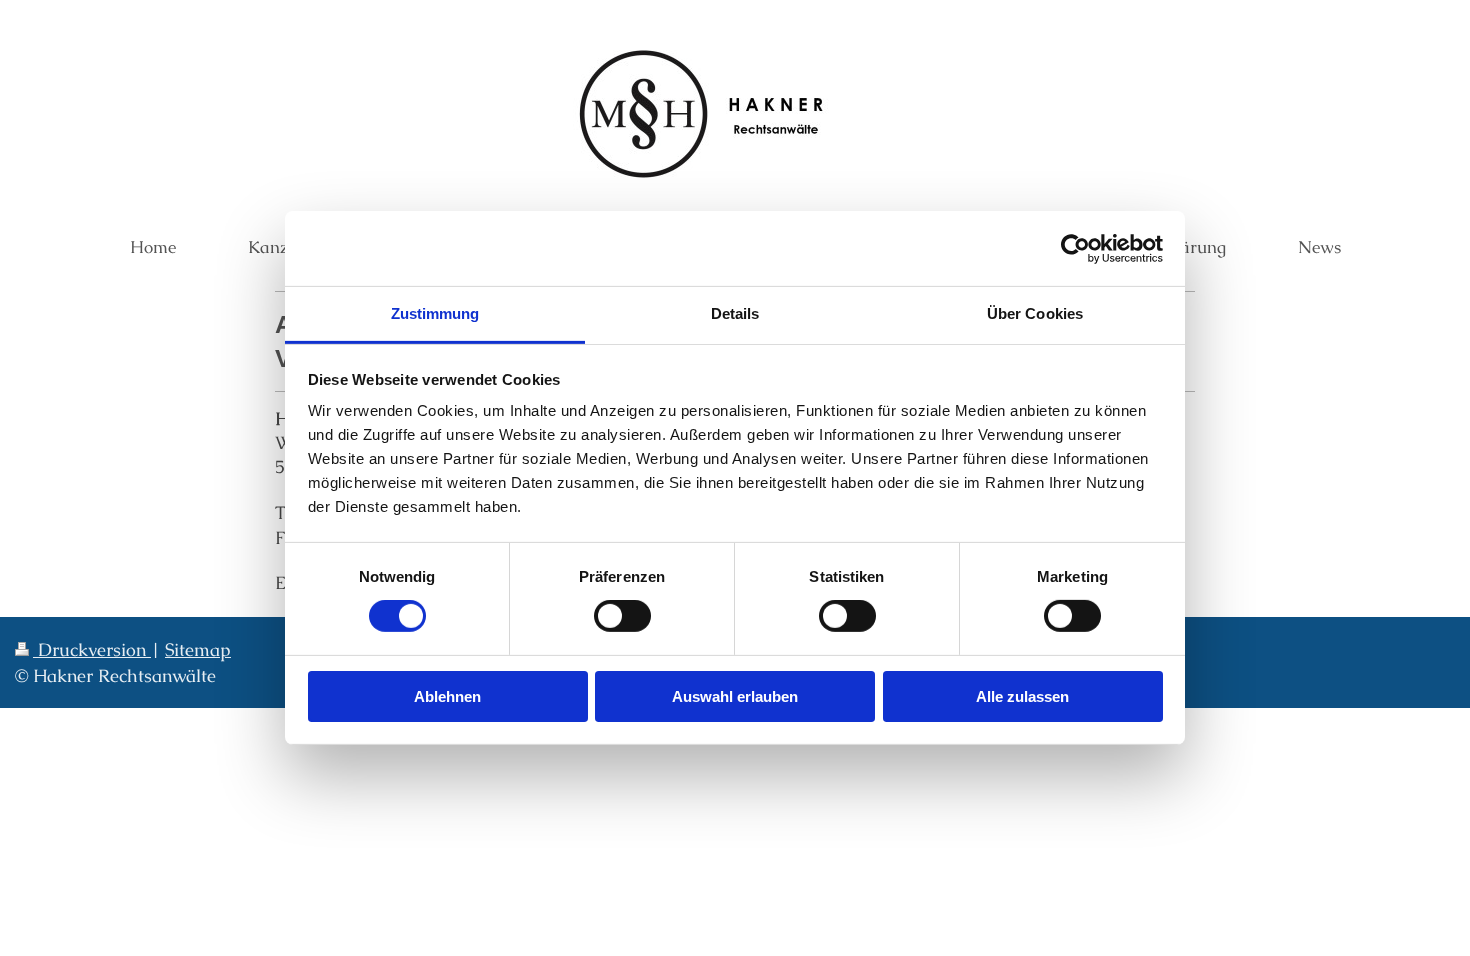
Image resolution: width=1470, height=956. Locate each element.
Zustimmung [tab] (435, 313)
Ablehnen (447, 696)
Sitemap (198, 649)
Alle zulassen (1022, 696)
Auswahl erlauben (735, 696)
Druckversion (92, 649)
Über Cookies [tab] (1035, 313)
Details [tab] (735, 313)
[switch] (622, 616)
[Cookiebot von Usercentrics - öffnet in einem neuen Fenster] (1075, 248)
